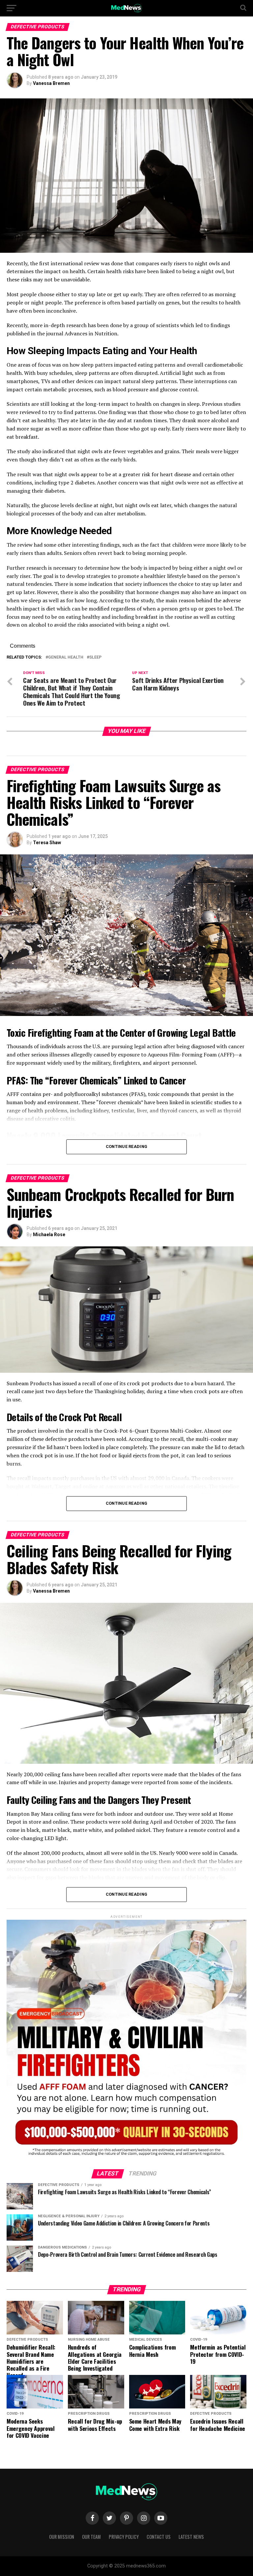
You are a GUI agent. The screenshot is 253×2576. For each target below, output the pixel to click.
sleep (95, 657)
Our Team (91, 2537)
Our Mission (62, 2537)
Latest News (191, 2537)
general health (66, 657)
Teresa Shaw (47, 843)
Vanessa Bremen (51, 83)
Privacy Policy (124, 2537)
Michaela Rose (49, 1235)
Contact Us (159, 2537)
